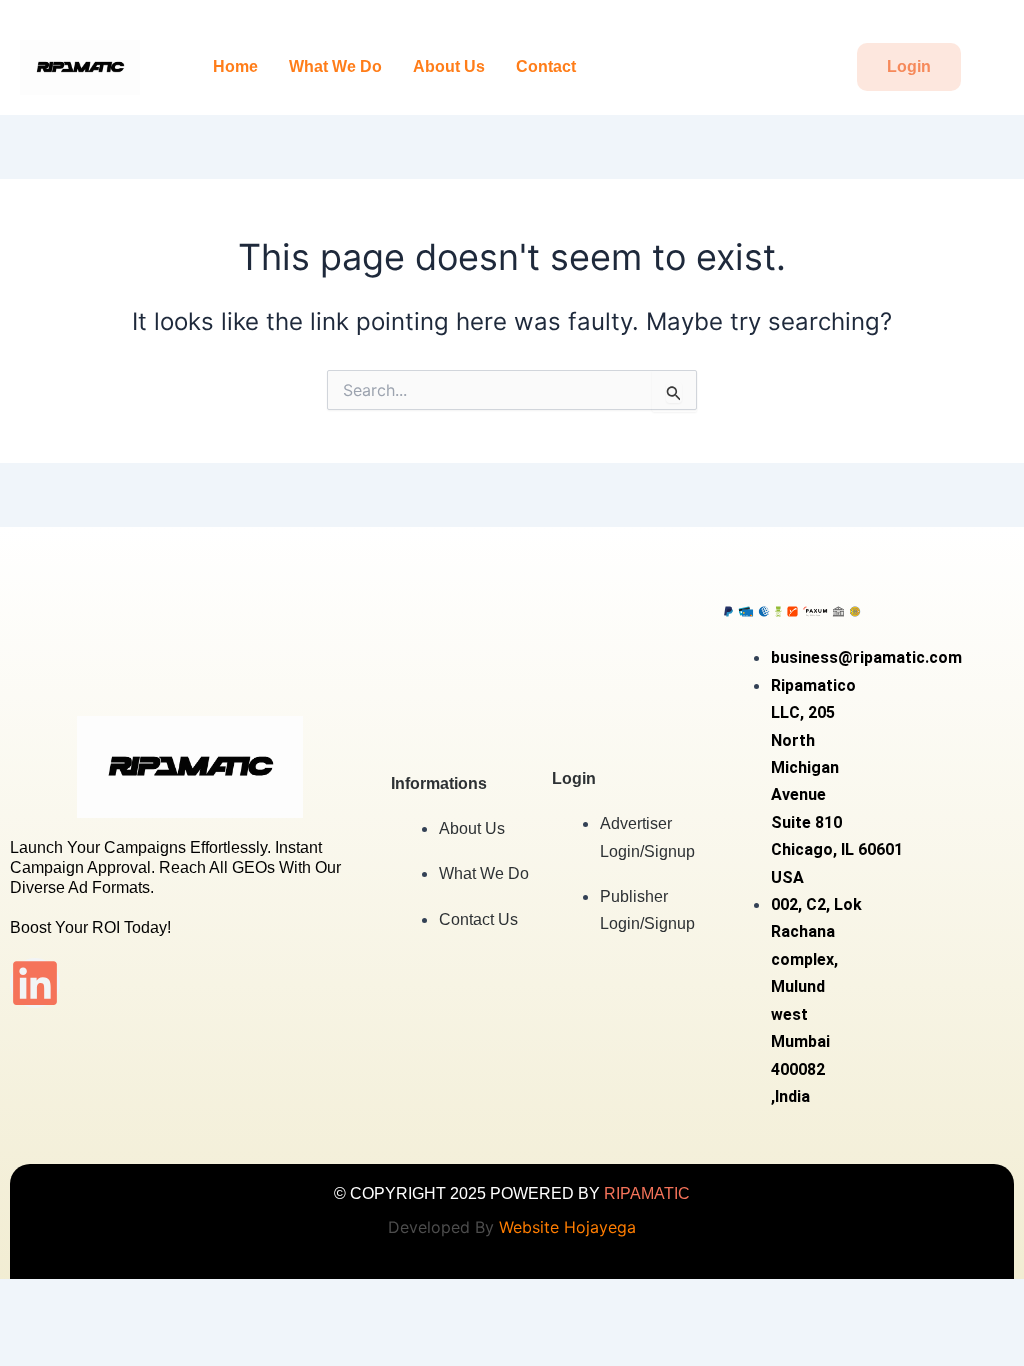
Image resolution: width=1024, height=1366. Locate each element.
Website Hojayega (567, 1227)
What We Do (335, 66)
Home (235, 66)
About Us (449, 66)
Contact (546, 66)
